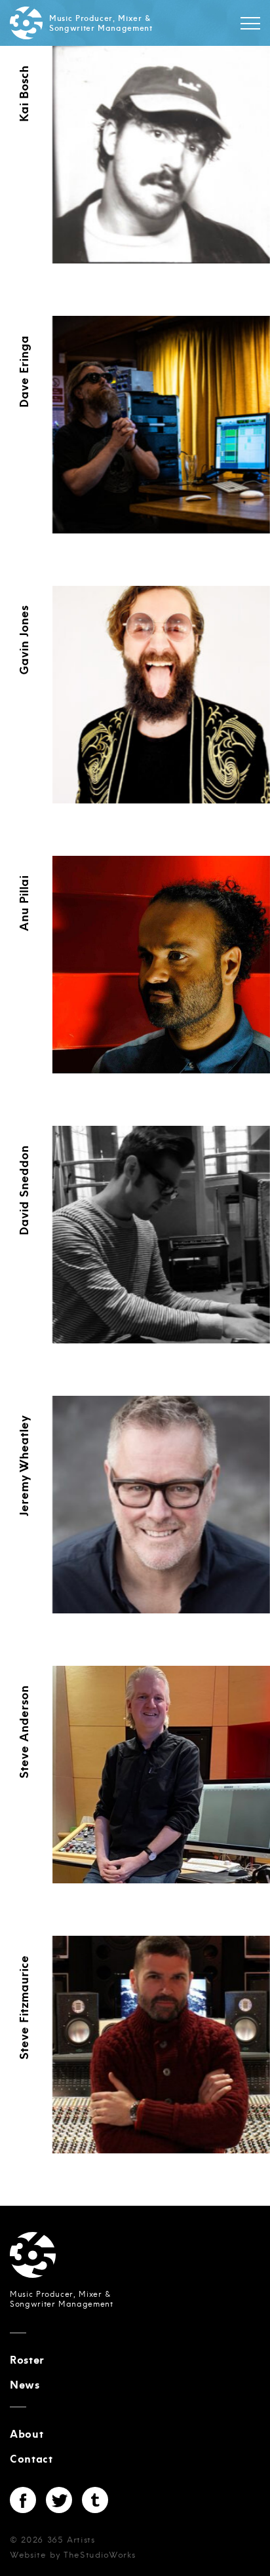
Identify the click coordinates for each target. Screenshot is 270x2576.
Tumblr (95, 2500)
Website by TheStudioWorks (72, 2555)
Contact (31, 2459)
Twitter (59, 2500)
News (25, 2385)
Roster (27, 2360)
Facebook (23, 2500)
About (27, 2434)
